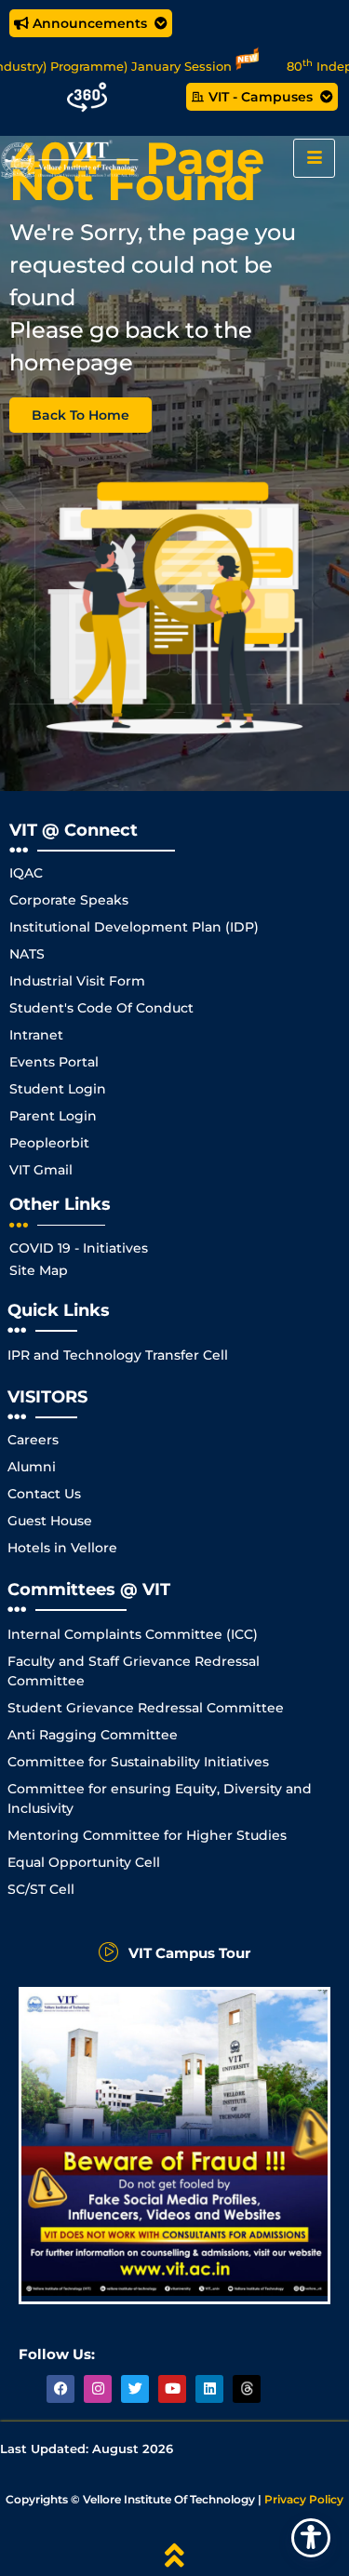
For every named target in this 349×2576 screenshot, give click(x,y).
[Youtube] (172, 2389)
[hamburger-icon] (314, 158)
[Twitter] (135, 2389)
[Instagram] (98, 2389)
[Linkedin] (209, 2389)
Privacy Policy (304, 2499)
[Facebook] (60, 2389)
